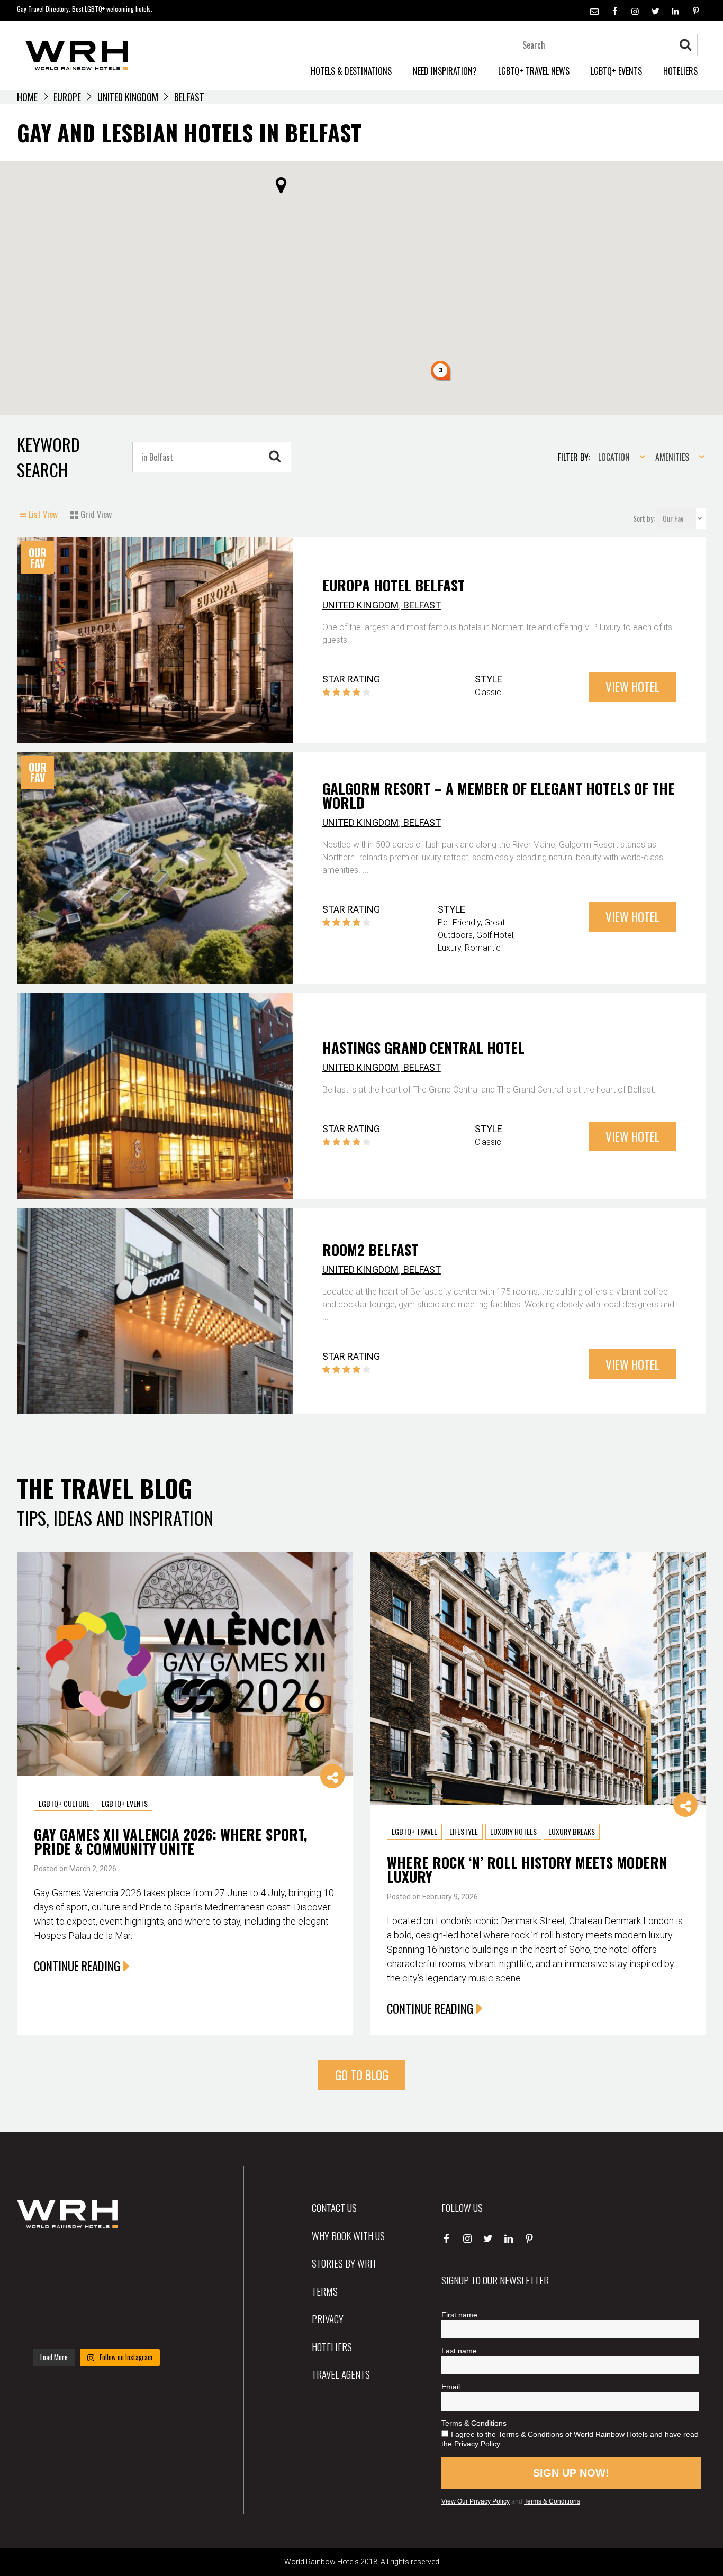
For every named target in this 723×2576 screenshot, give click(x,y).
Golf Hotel (495, 935)
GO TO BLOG (362, 2075)
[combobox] (618, 457)
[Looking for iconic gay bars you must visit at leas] (96, 2293)
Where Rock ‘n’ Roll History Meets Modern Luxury (527, 1869)
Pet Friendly (459, 922)
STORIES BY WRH (344, 2263)
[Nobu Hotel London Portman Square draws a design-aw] (151, 2293)
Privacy (328, 2318)
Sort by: (645, 518)
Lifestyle (464, 1832)
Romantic (483, 948)
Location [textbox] (614, 457)
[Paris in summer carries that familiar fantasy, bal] (42, 2326)
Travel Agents (341, 2374)
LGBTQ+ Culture (64, 1803)
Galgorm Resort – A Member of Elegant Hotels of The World (499, 795)
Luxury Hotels (513, 1832)
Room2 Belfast (370, 1250)
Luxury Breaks (572, 1832)
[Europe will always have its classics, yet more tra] (151, 2326)
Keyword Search (48, 457)
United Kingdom (128, 97)
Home (27, 97)
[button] (441, 371)
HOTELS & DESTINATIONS (351, 71)
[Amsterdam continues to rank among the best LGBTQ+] (151, 2260)
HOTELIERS (680, 71)
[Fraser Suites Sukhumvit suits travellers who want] (42, 2260)
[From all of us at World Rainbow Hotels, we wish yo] (96, 2326)
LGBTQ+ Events (125, 1803)
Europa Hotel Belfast (394, 585)
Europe (67, 97)
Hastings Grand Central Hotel (423, 1048)
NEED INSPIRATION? (445, 71)
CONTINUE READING (77, 1966)
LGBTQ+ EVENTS (616, 71)
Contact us (334, 2207)
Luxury (449, 948)
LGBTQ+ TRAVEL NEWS (534, 71)
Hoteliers (332, 2346)
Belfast (422, 605)
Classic (488, 692)
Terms (325, 2291)
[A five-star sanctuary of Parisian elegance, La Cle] (42, 2293)
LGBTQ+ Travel (414, 1832)
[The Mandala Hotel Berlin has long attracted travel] (96, 2260)
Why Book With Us (348, 2235)
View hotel (632, 687)
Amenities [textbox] (672, 457)
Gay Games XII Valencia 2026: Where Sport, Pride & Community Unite (170, 1841)
